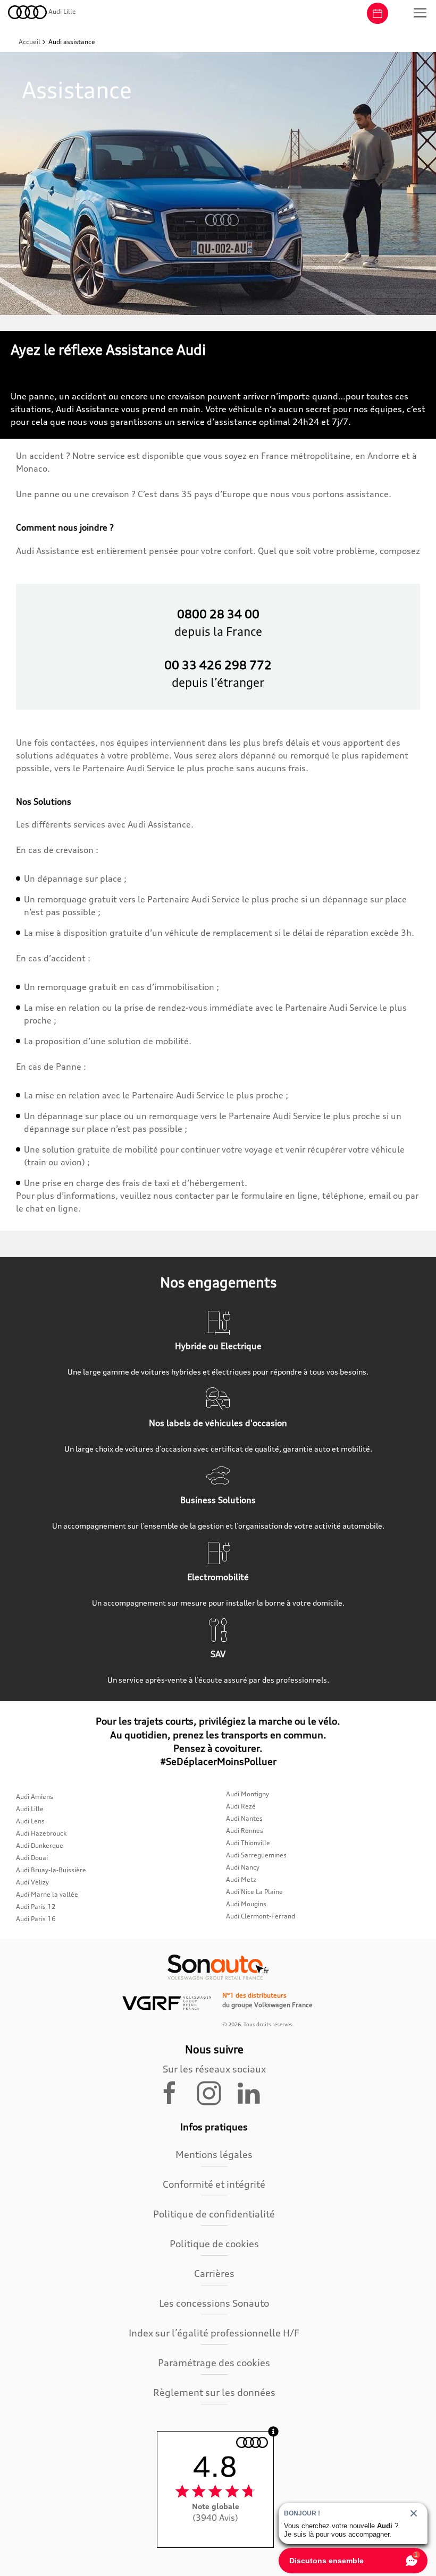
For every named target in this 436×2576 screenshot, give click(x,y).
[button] (420, 13)
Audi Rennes (245, 1831)
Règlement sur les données (214, 2392)
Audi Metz (241, 1879)
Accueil (30, 42)
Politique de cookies (214, 2244)
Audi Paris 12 (36, 1907)
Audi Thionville (248, 1843)
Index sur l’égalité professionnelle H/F (214, 2333)
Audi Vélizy (32, 1882)
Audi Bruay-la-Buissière (51, 1870)
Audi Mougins (246, 1904)
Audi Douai (32, 1858)
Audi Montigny (248, 1794)
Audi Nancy (243, 1867)
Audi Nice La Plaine (254, 1892)
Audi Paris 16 (36, 1919)
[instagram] (215, 2092)
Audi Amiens (35, 1797)
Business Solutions (218, 1500)
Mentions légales (214, 2154)
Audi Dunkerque (40, 1845)
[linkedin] (254, 2092)
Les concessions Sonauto (214, 2303)
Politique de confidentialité (214, 2214)
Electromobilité (218, 1577)
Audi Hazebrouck (41, 1833)
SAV (218, 1654)
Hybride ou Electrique (218, 1346)
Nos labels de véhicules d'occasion (218, 1423)
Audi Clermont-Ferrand (261, 1916)
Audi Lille (30, 1809)
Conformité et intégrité (214, 2184)
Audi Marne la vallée (47, 1894)
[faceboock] (176, 2092)
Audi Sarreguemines (256, 1855)
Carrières (214, 2273)
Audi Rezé (241, 1806)
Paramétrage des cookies (214, 2362)
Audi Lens (30, 1821)
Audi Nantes (244, 1818)
